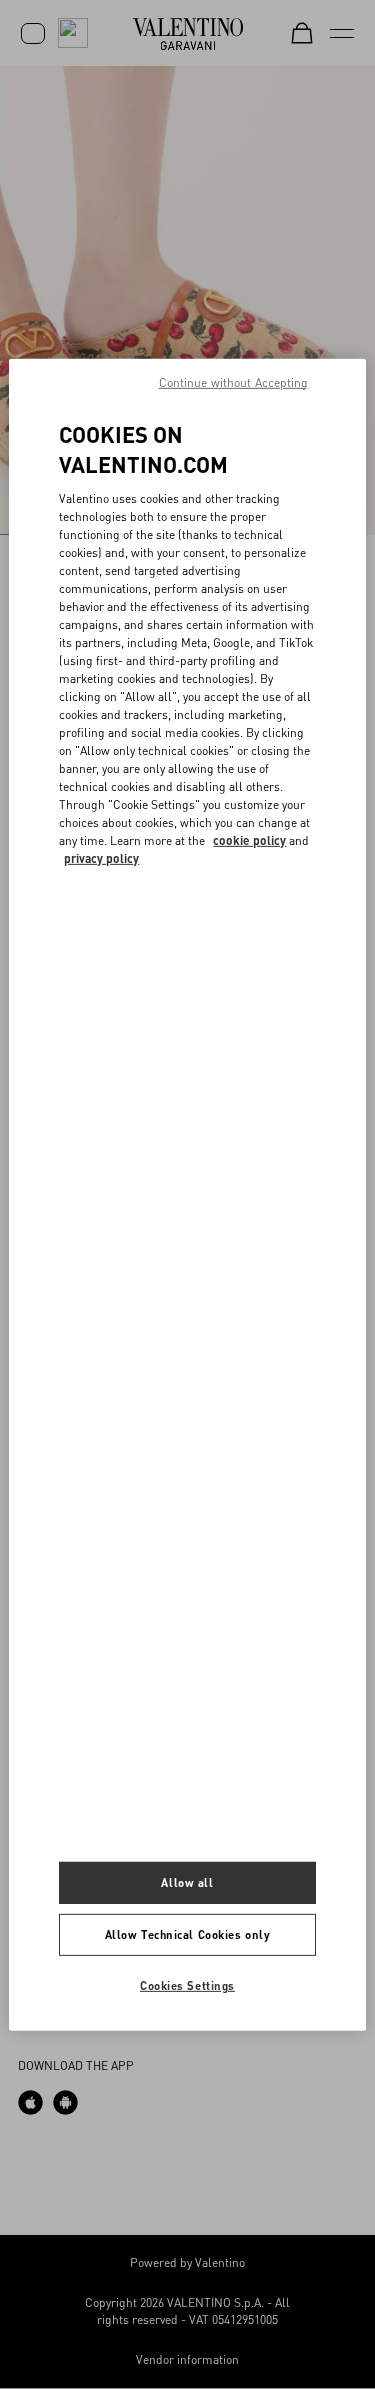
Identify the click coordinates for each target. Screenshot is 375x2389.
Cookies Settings (187, 1985)
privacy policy (101, 858)
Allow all (187, 1882)
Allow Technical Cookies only (188, 1934)
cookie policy (249, 840)
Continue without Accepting (234, 381)
